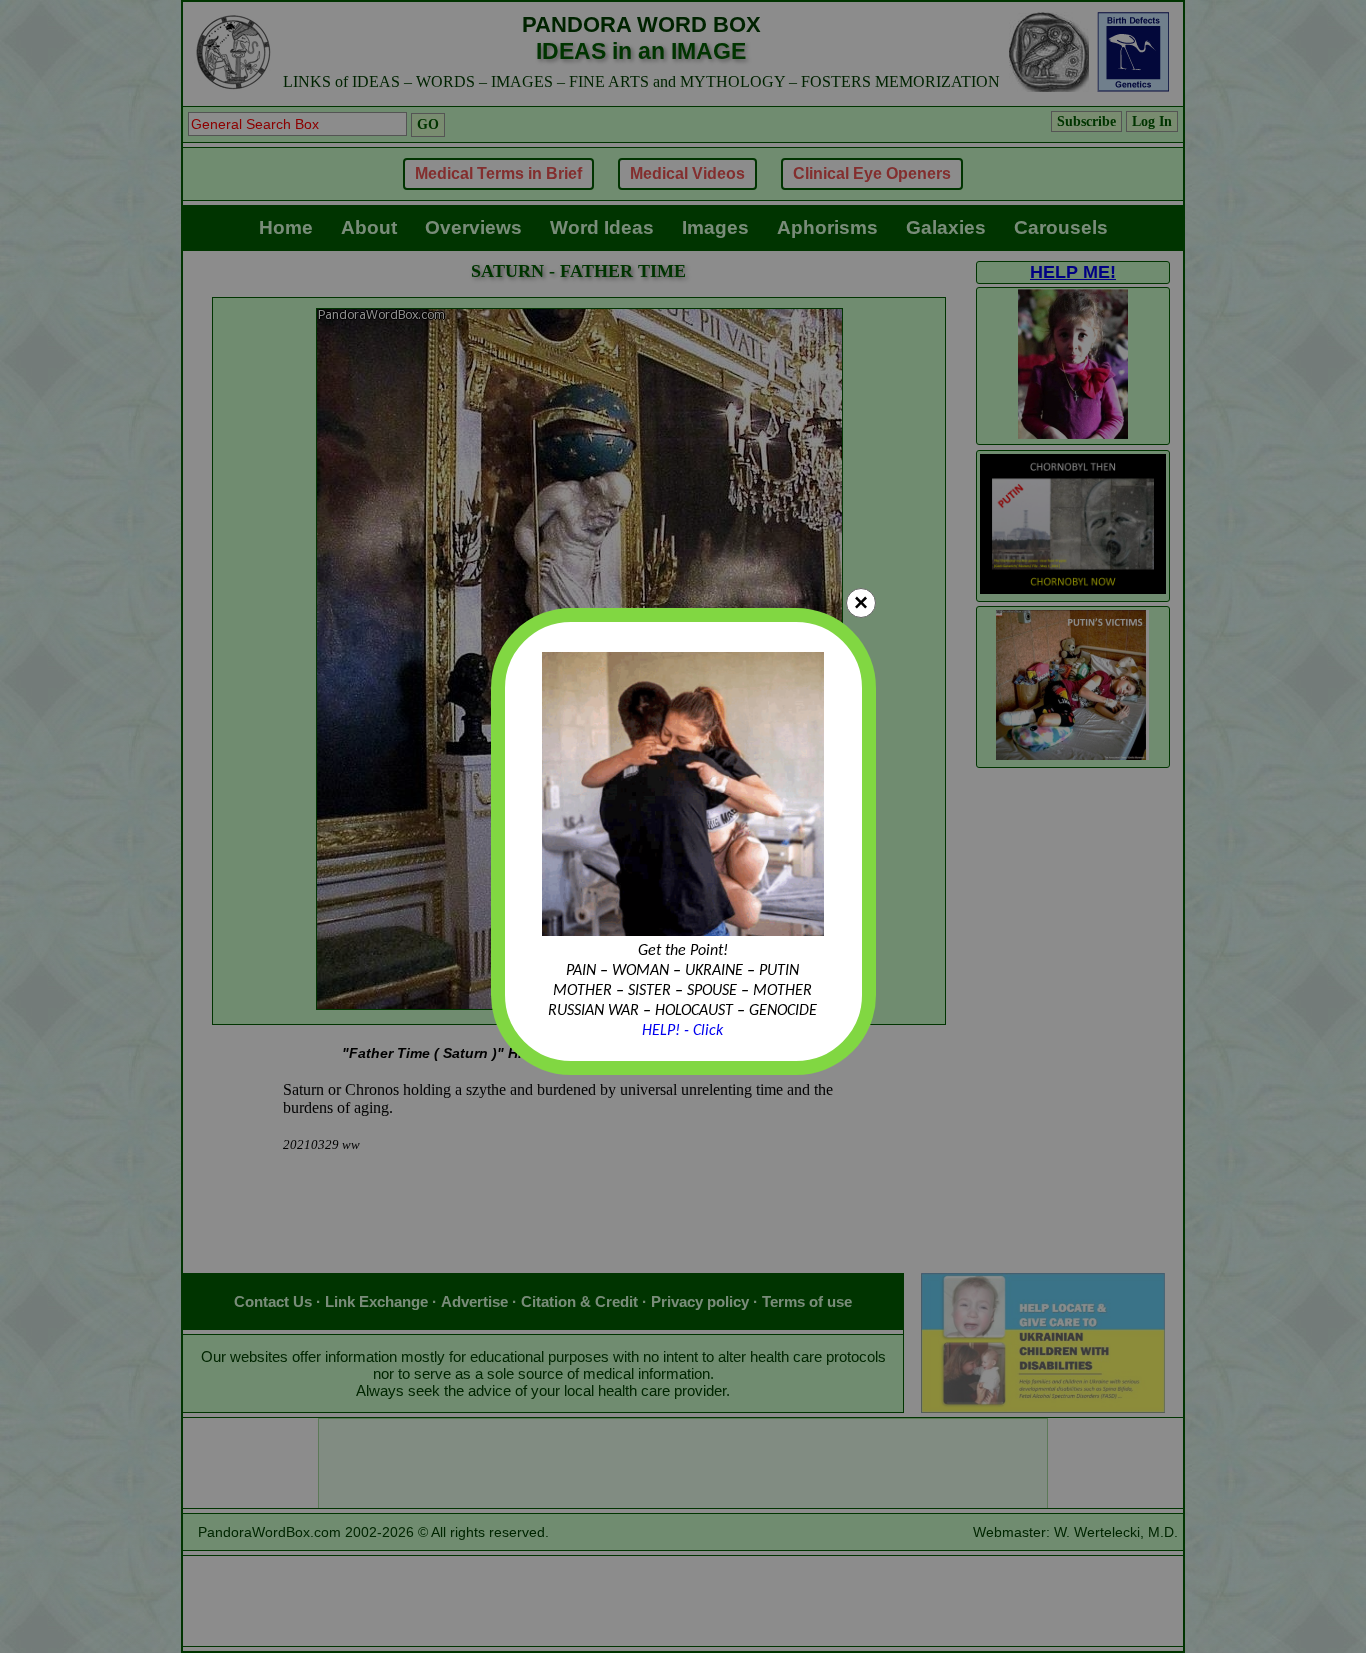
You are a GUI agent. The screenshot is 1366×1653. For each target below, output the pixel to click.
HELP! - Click (682, 1031)
